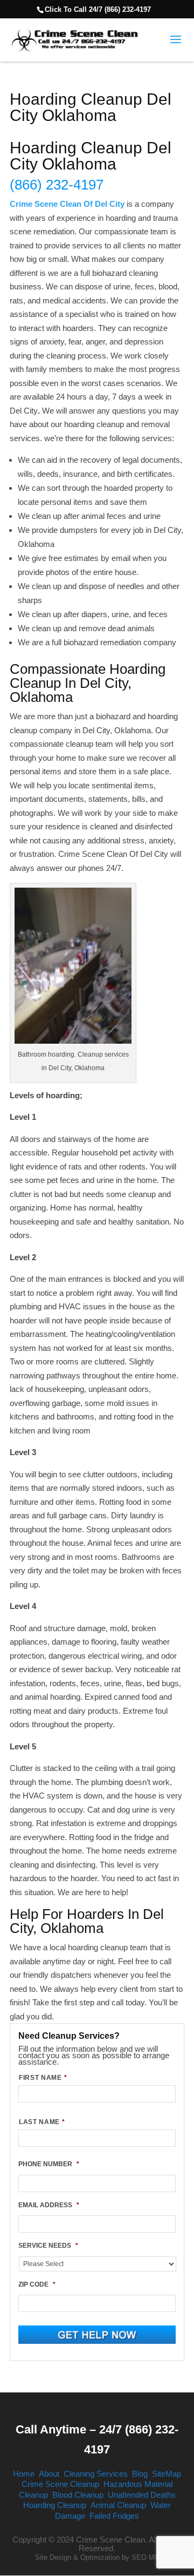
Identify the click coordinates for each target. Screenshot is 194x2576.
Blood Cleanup (78, 2495)
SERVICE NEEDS (48, 2246)
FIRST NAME (43, 2078)
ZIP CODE (37, 2284)
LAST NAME (42, 2122)
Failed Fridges (114, 2516)
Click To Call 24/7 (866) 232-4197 (98, 9)
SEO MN (145, 2557)
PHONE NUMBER (49, 2164)
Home (24, 2474)
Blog (140, 2474)
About (49, 2474)
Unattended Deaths (142, 2495)
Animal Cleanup (118, 2505)
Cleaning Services (96, 2474)
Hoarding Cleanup (55, 2505)
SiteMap (167, 2474)
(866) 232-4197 (57, 185)
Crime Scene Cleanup (60, 2484)
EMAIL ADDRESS (49, 2205)
